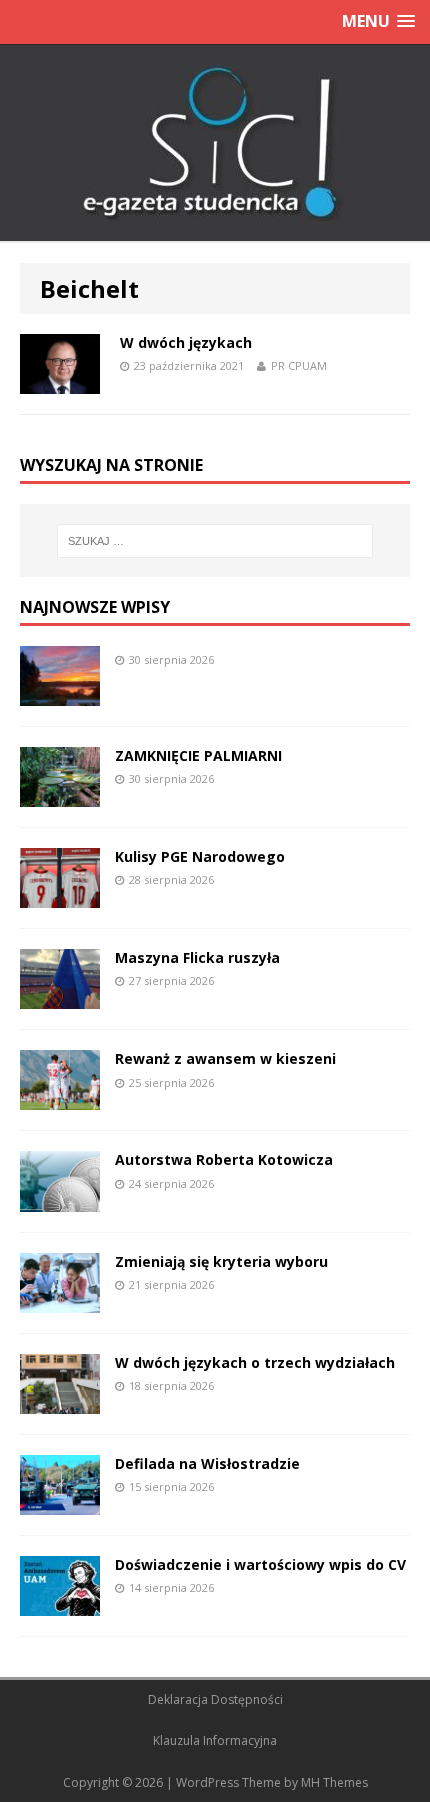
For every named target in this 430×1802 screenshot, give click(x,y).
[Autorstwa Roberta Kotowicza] (60, 1199)
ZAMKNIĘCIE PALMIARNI (198, 755)
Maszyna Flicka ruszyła (197, 957)
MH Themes (334, 1782)
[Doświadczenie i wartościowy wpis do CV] (60, 1604)
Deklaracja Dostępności (215, 1699)
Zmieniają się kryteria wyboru (221, 1261)
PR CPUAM (299, 365)
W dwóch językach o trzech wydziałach (255, 1362)
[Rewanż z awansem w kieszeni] (60, 1098)
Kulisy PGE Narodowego (200, 856)
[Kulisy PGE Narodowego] (60, 896)
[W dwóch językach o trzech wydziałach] (60, 1401)
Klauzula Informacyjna (215, 1740)
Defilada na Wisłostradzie (207, 1463)
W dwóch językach (186, 342)
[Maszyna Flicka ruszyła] (60, 997)
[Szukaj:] (215, 541)
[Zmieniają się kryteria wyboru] (60, 1300)
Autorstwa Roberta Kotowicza (224, 1159)
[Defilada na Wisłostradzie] (60, 1503)
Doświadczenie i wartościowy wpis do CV (260, 1564)
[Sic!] (215, 143)
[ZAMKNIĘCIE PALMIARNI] (60, 795)
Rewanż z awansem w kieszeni (225, 1058)
